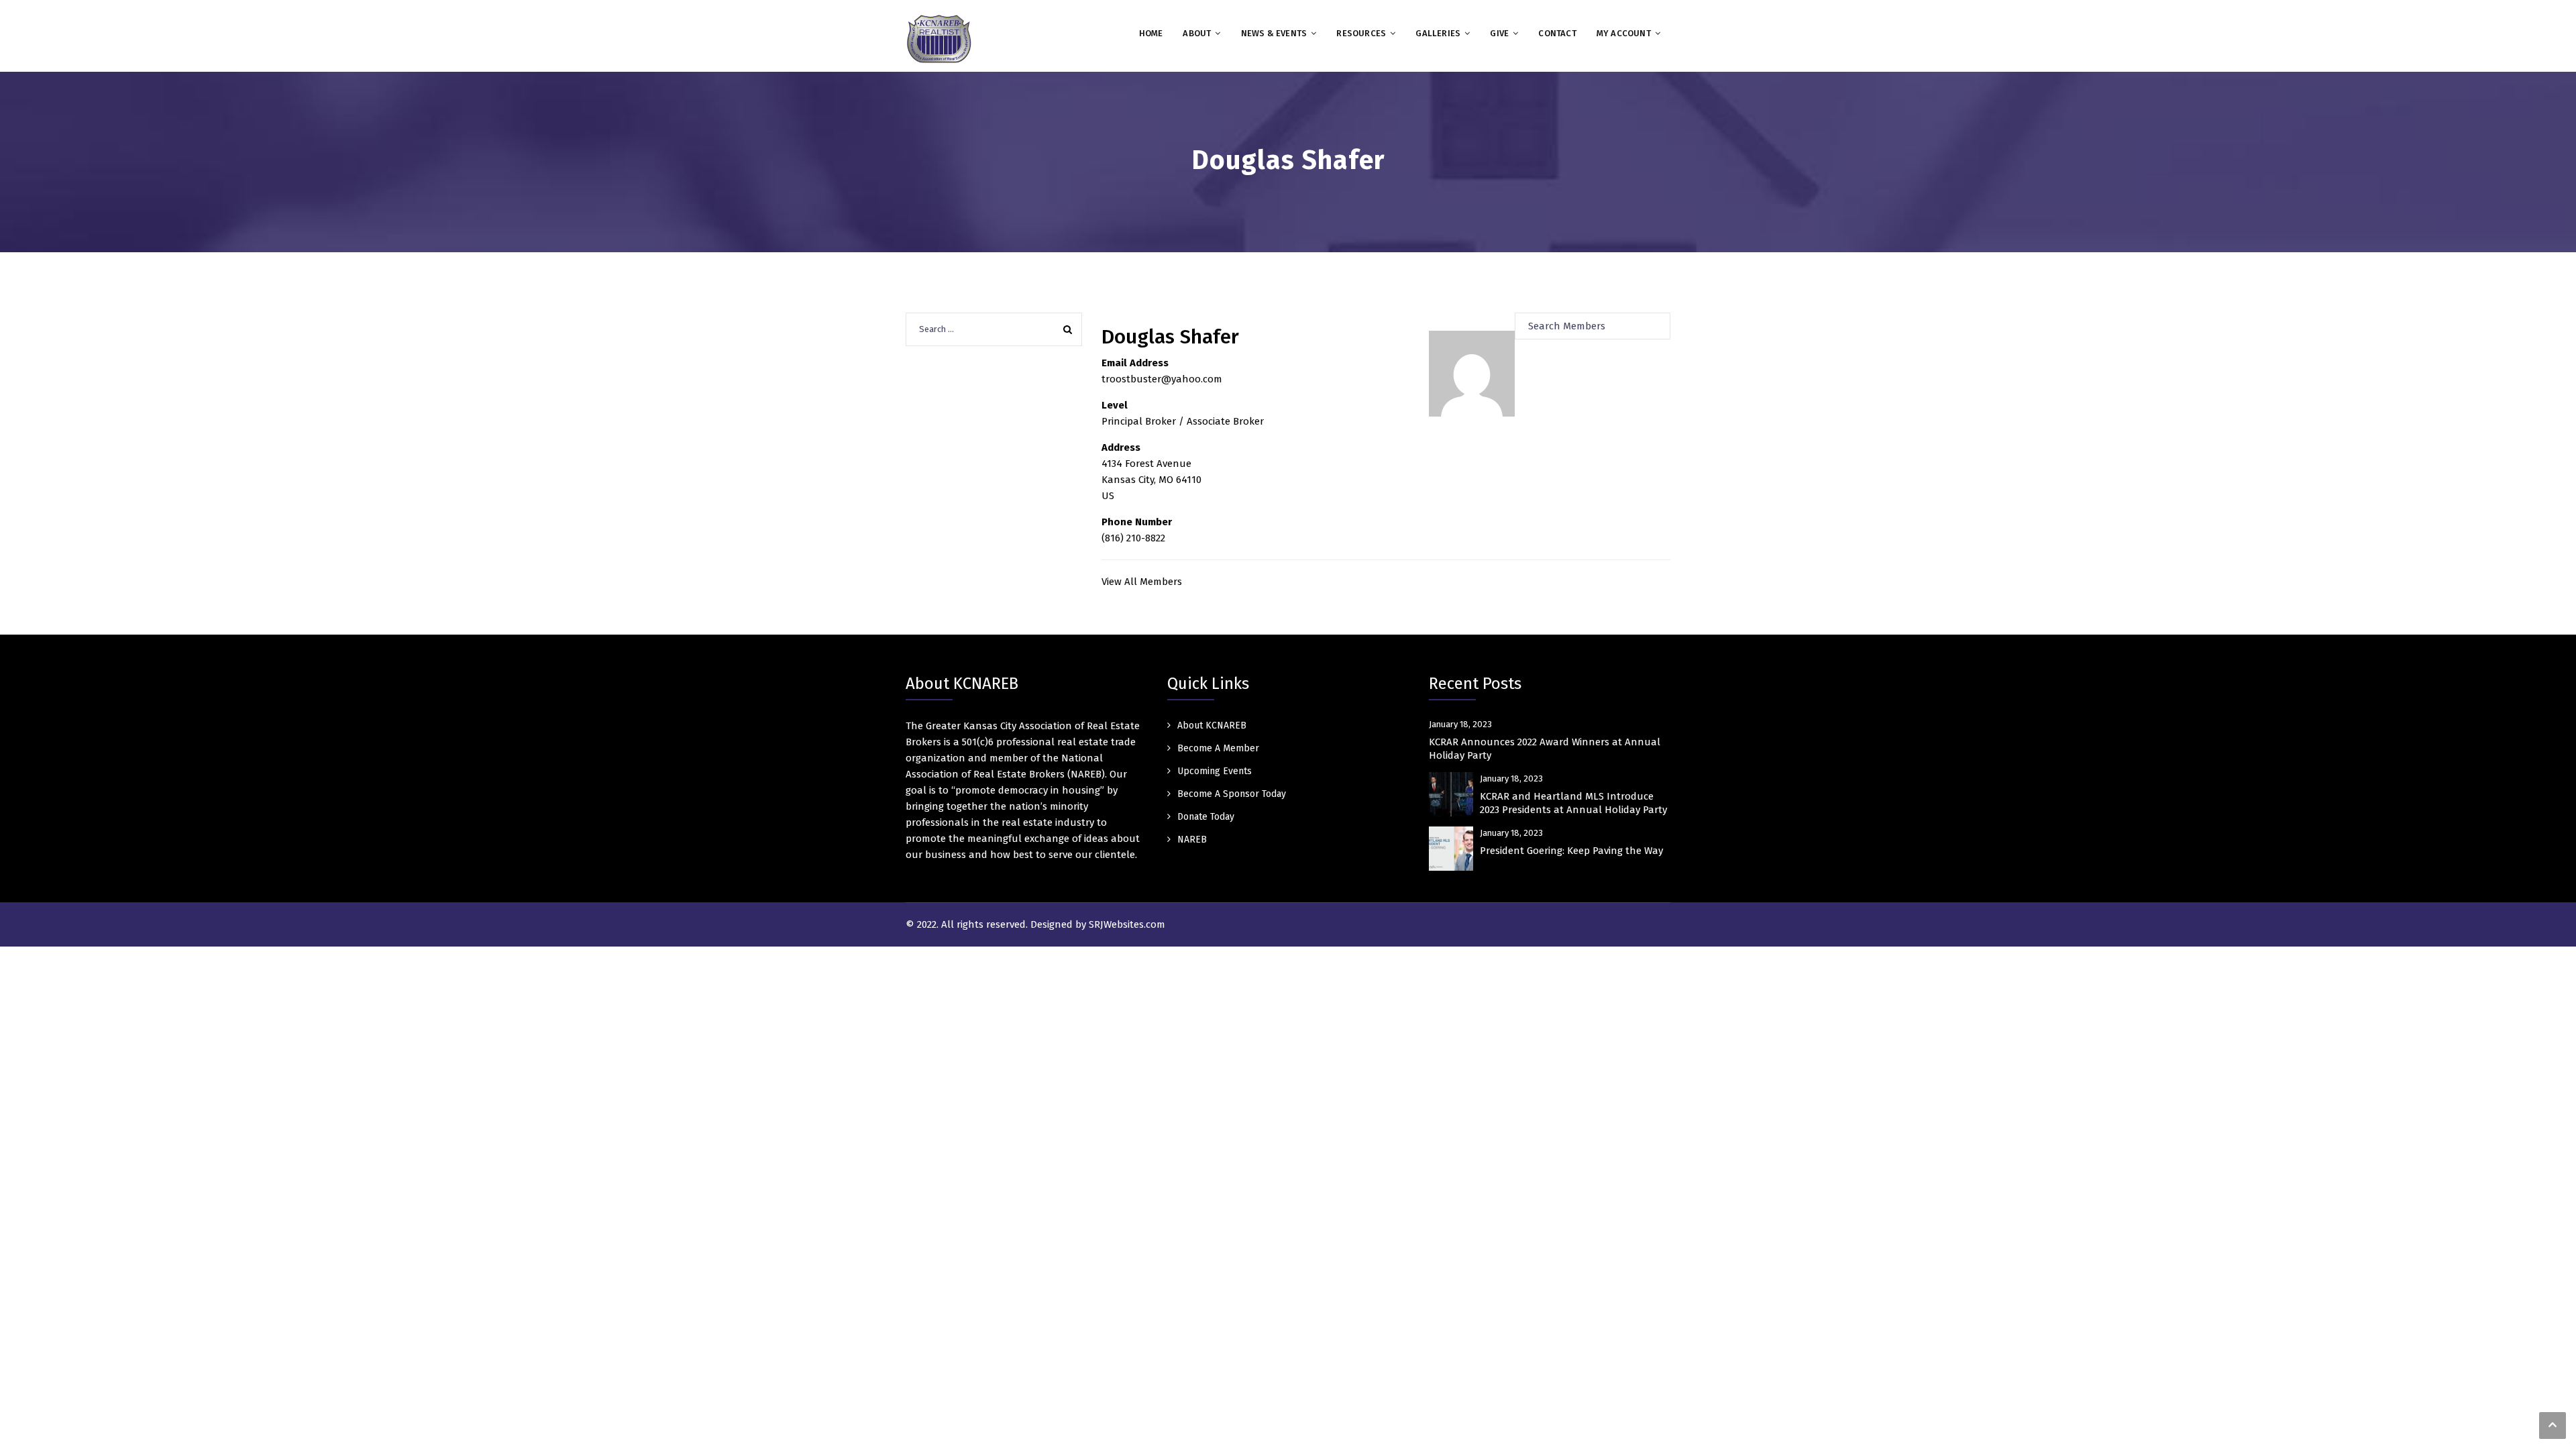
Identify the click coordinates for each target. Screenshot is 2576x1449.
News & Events (1274, 33)
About (1197, 33)
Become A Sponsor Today (1232, 794)
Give (1499, 33)
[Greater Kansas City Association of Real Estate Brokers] (939, 38)
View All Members (1142, 582)
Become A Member (1218, 748)
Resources (1361, 33)
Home (1151, 33)
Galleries (1438, 33)
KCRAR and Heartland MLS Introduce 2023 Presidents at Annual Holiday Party (1573, 803)
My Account (1624, 33)
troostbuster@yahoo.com (1162, 379)
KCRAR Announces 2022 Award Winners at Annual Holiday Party (1545, 749)
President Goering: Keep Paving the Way (1571, 851)
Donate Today (1206, 817)
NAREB (1192, 840)
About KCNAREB (1212, 726)
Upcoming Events (1215, 771)
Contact (1557, 33)
